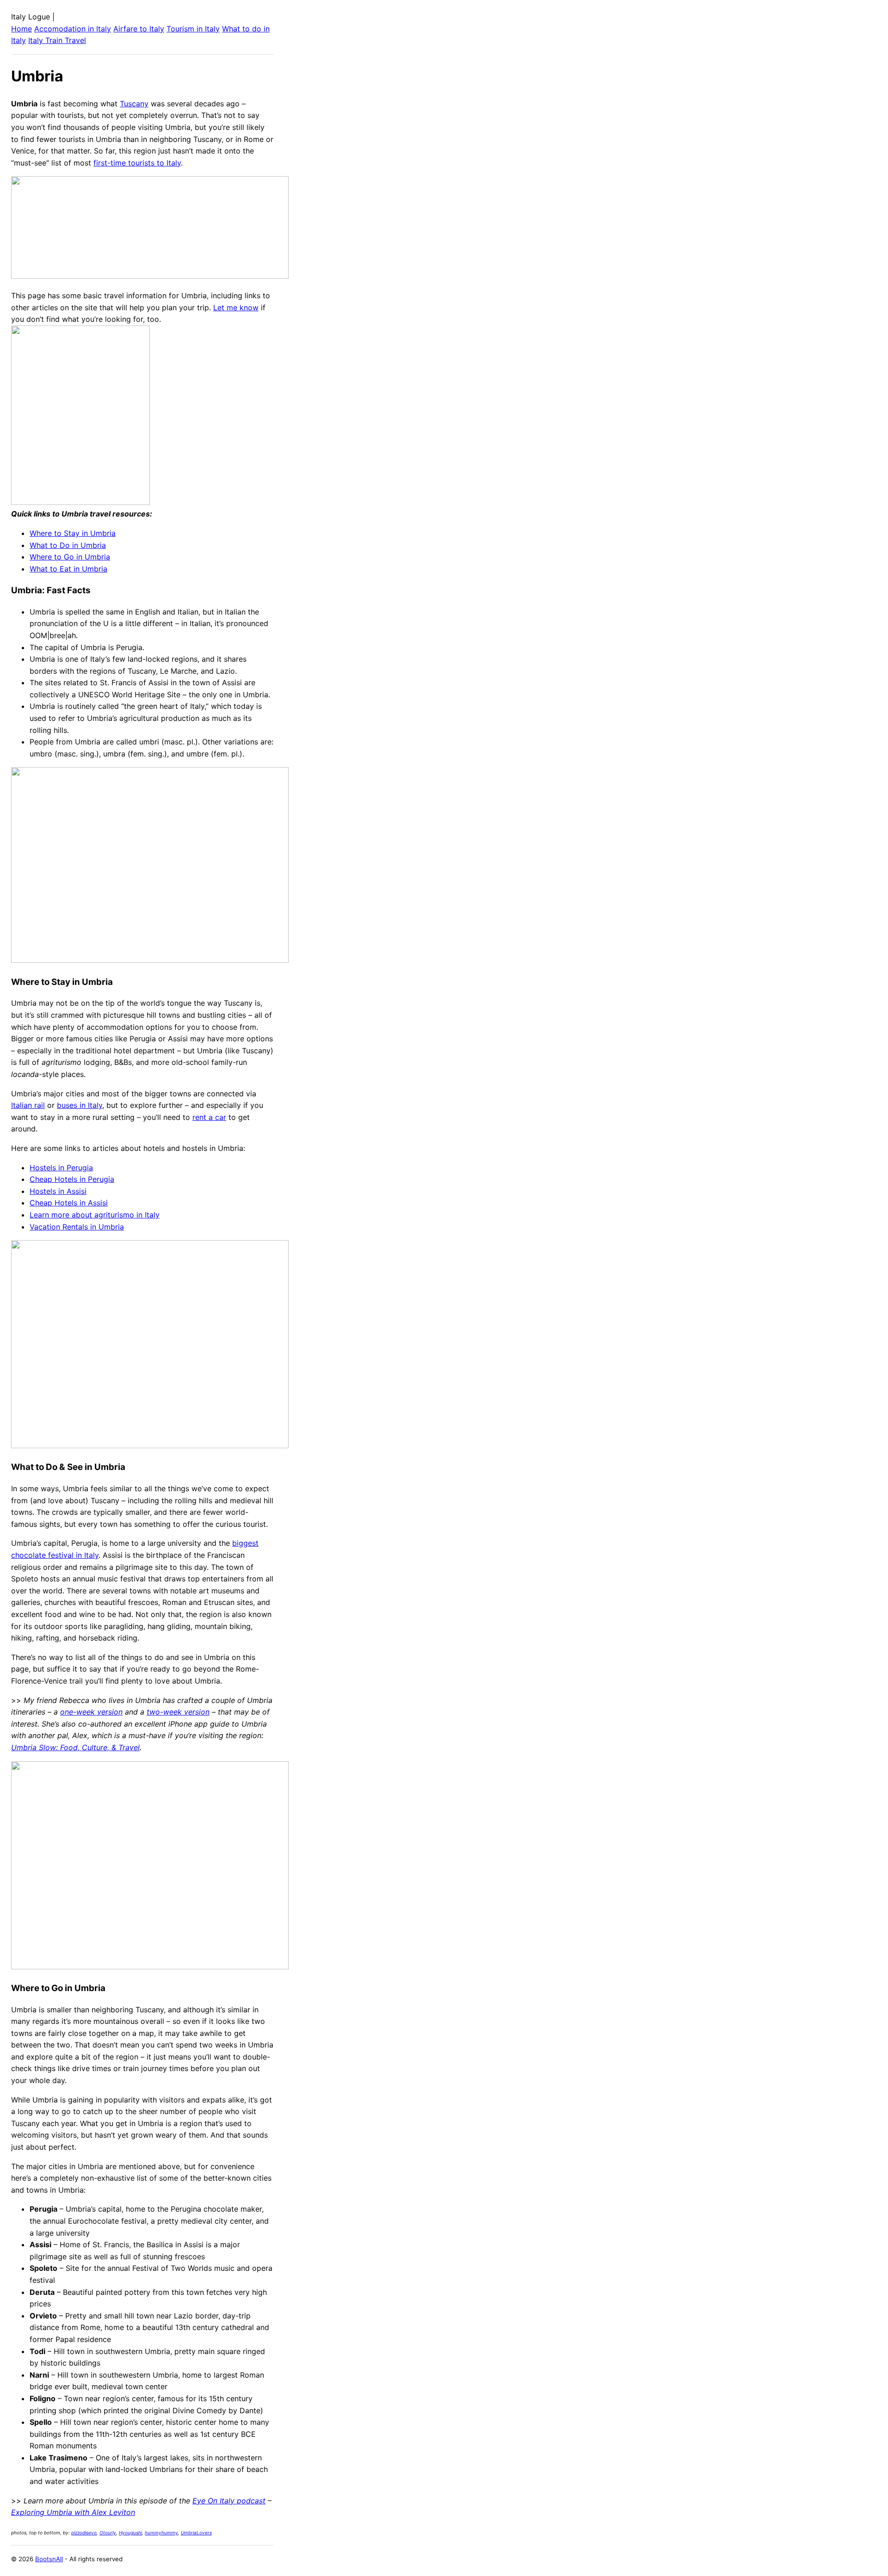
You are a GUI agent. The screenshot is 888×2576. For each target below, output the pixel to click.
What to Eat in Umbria (68, 569)
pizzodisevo (84, 2533)
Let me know (236, 307)
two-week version (178, 1712)
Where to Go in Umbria (70, 557)
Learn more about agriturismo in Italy (95, 1215)
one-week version (91, 1712)
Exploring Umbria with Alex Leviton (73, 2512)
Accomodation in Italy (73, 29)
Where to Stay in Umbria (73, 533)
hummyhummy (161, 2533)
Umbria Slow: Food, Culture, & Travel (75, 1747)
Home (22, 29)
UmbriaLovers (196, 2533)
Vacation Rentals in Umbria (77, 1227)
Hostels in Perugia (61, 1168)
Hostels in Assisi (58, 1191)
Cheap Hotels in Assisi (69, 1203)
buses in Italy (80, 1105)
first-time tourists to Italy (137, 163)
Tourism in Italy (193, 29)
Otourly (108, 2533)
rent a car (209, 1117)
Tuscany (134, 104)
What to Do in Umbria (68, 545)
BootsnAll (49, 2559)
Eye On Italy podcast (229, 2501)
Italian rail (28, 1105)
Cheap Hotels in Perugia (72, 1179)
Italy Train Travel (57, 40)
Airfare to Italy (139, 29)
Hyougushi (130, 2533)
